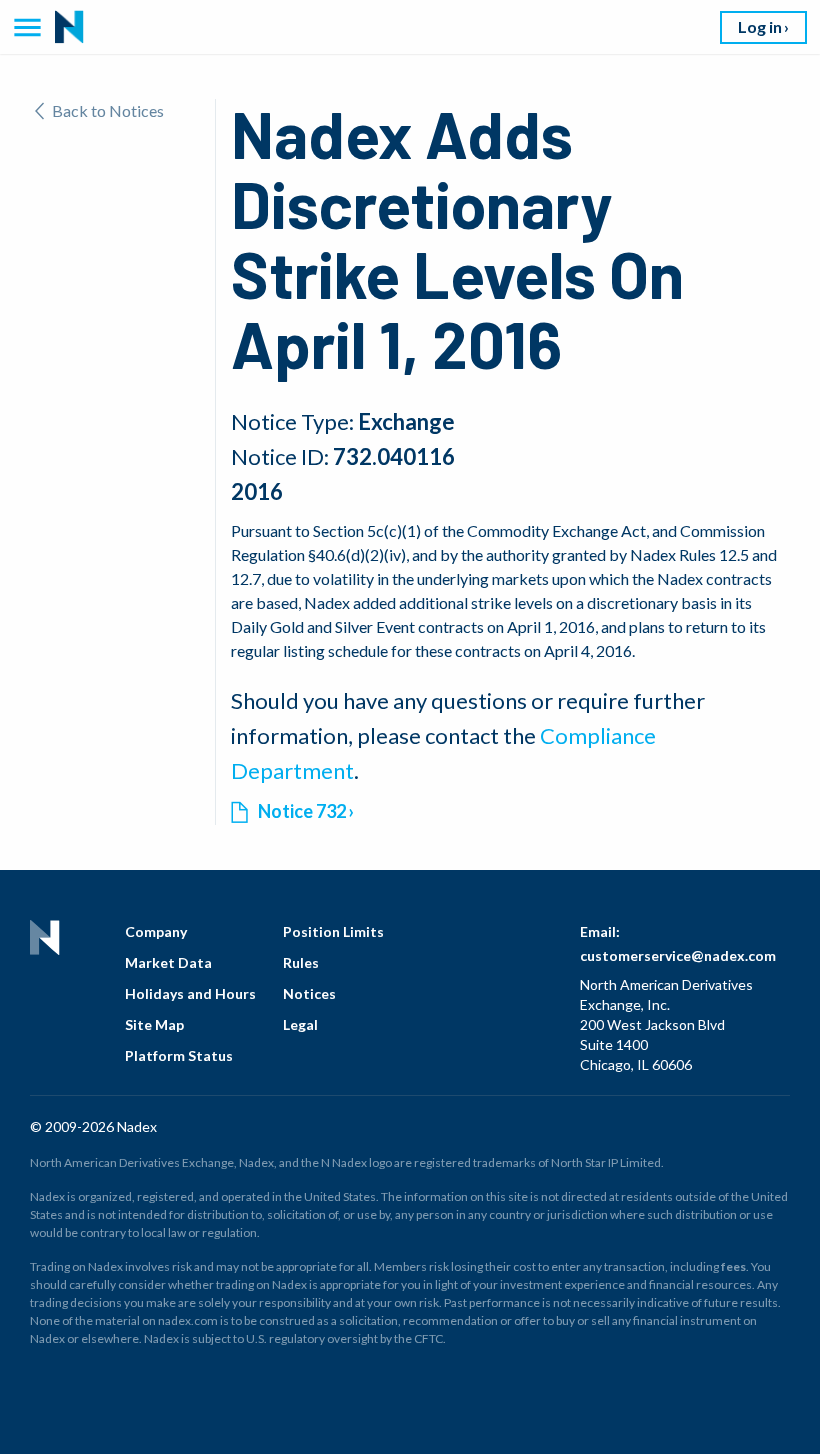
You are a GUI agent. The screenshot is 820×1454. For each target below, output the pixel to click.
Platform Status (179, 1055)
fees (733, 1266)
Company (156, 931)
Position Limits (333, 931)
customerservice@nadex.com (678, 955)
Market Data (168, 962)
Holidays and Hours (190, 993)
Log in (760, 26)
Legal (300, 1024)
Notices (309, 993)
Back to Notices (108, 110)
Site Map (154, 1024)
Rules (301, 962)
